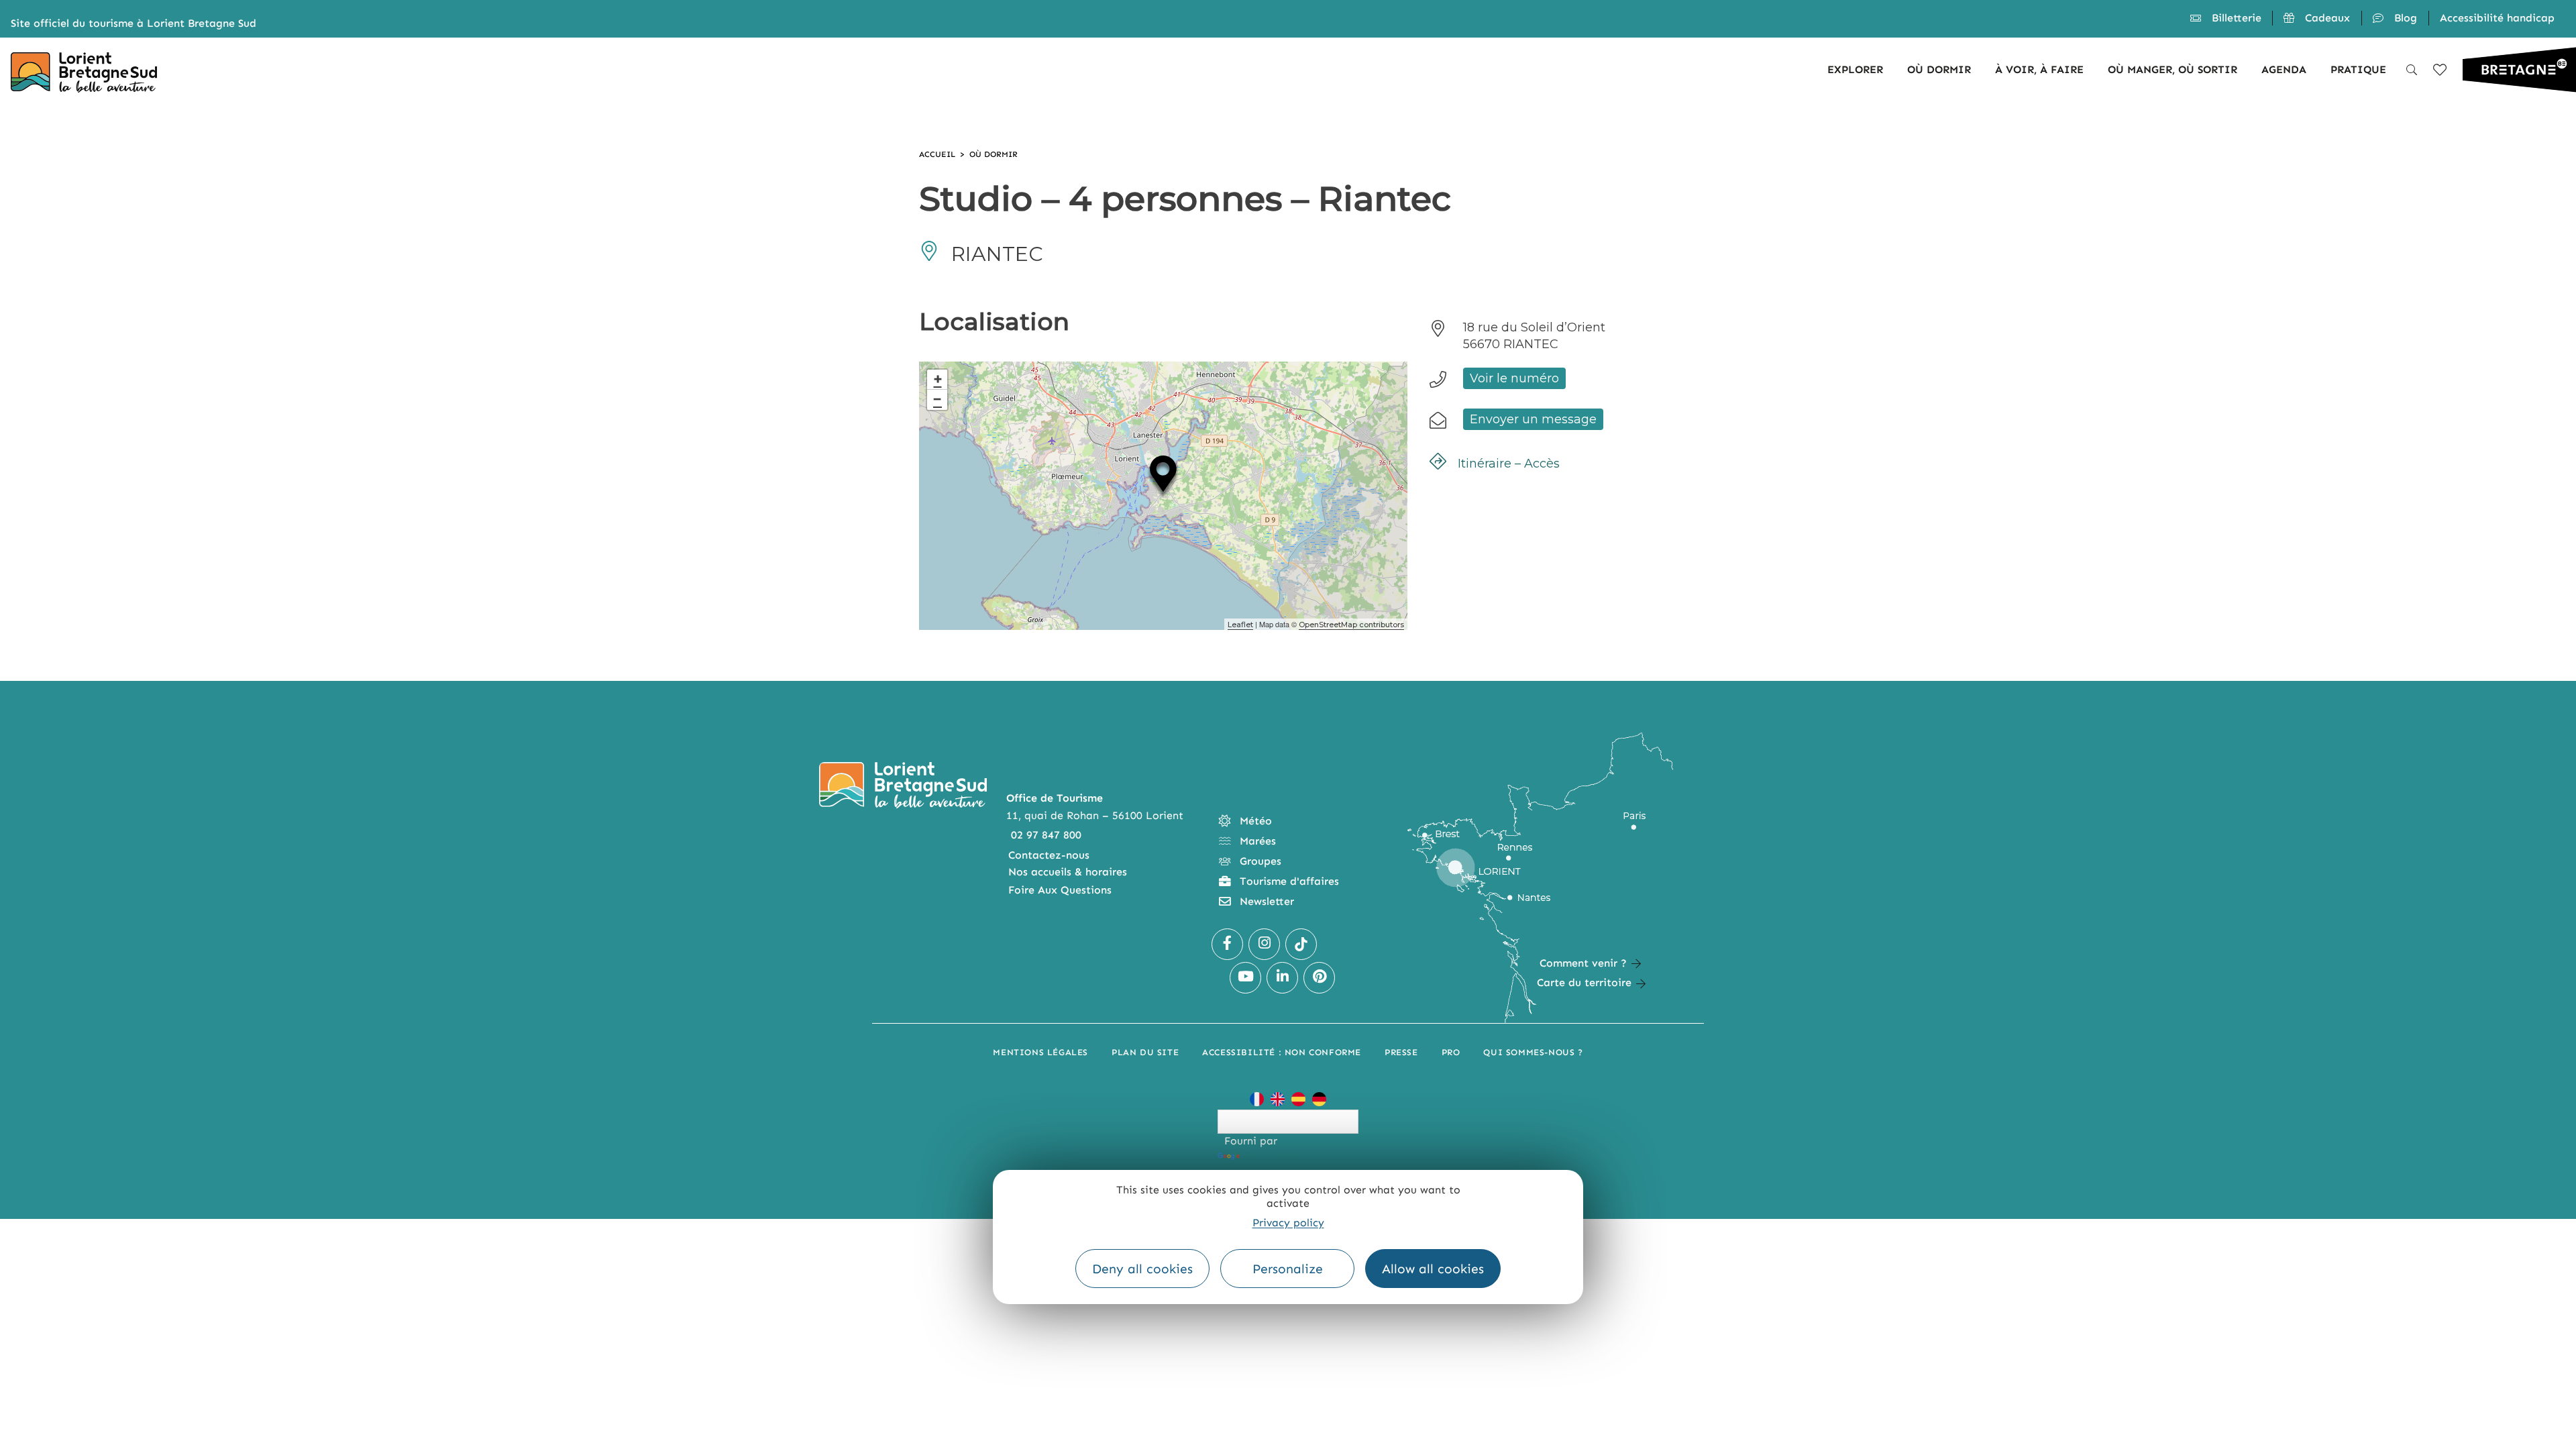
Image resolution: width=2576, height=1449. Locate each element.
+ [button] (938, 379)
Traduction (1271, 1156)
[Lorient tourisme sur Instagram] (1264, 944)
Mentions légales (1040, 1052)
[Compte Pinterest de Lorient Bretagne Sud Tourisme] (1319, 978)
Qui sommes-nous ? (1533, 1052)
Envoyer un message (1533, 419)
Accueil (937, 154)
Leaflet (1240, 625)
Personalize (1288, 1269)
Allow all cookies (1433, 1269)
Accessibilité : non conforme (1282, 1052)
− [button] (937, 399)
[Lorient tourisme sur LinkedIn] (1282, 978)
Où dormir (994, 154)
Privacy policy (1288, 1223)
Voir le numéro (1514, 378)
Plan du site (1145, 1052)
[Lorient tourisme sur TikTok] (1301, 944)
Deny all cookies (1142, 1269)
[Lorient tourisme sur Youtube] (1245, 978)
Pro (1451, 1052)
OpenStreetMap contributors (1351, 625)
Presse (1401, 1052)
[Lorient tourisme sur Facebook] (1227, 944)
